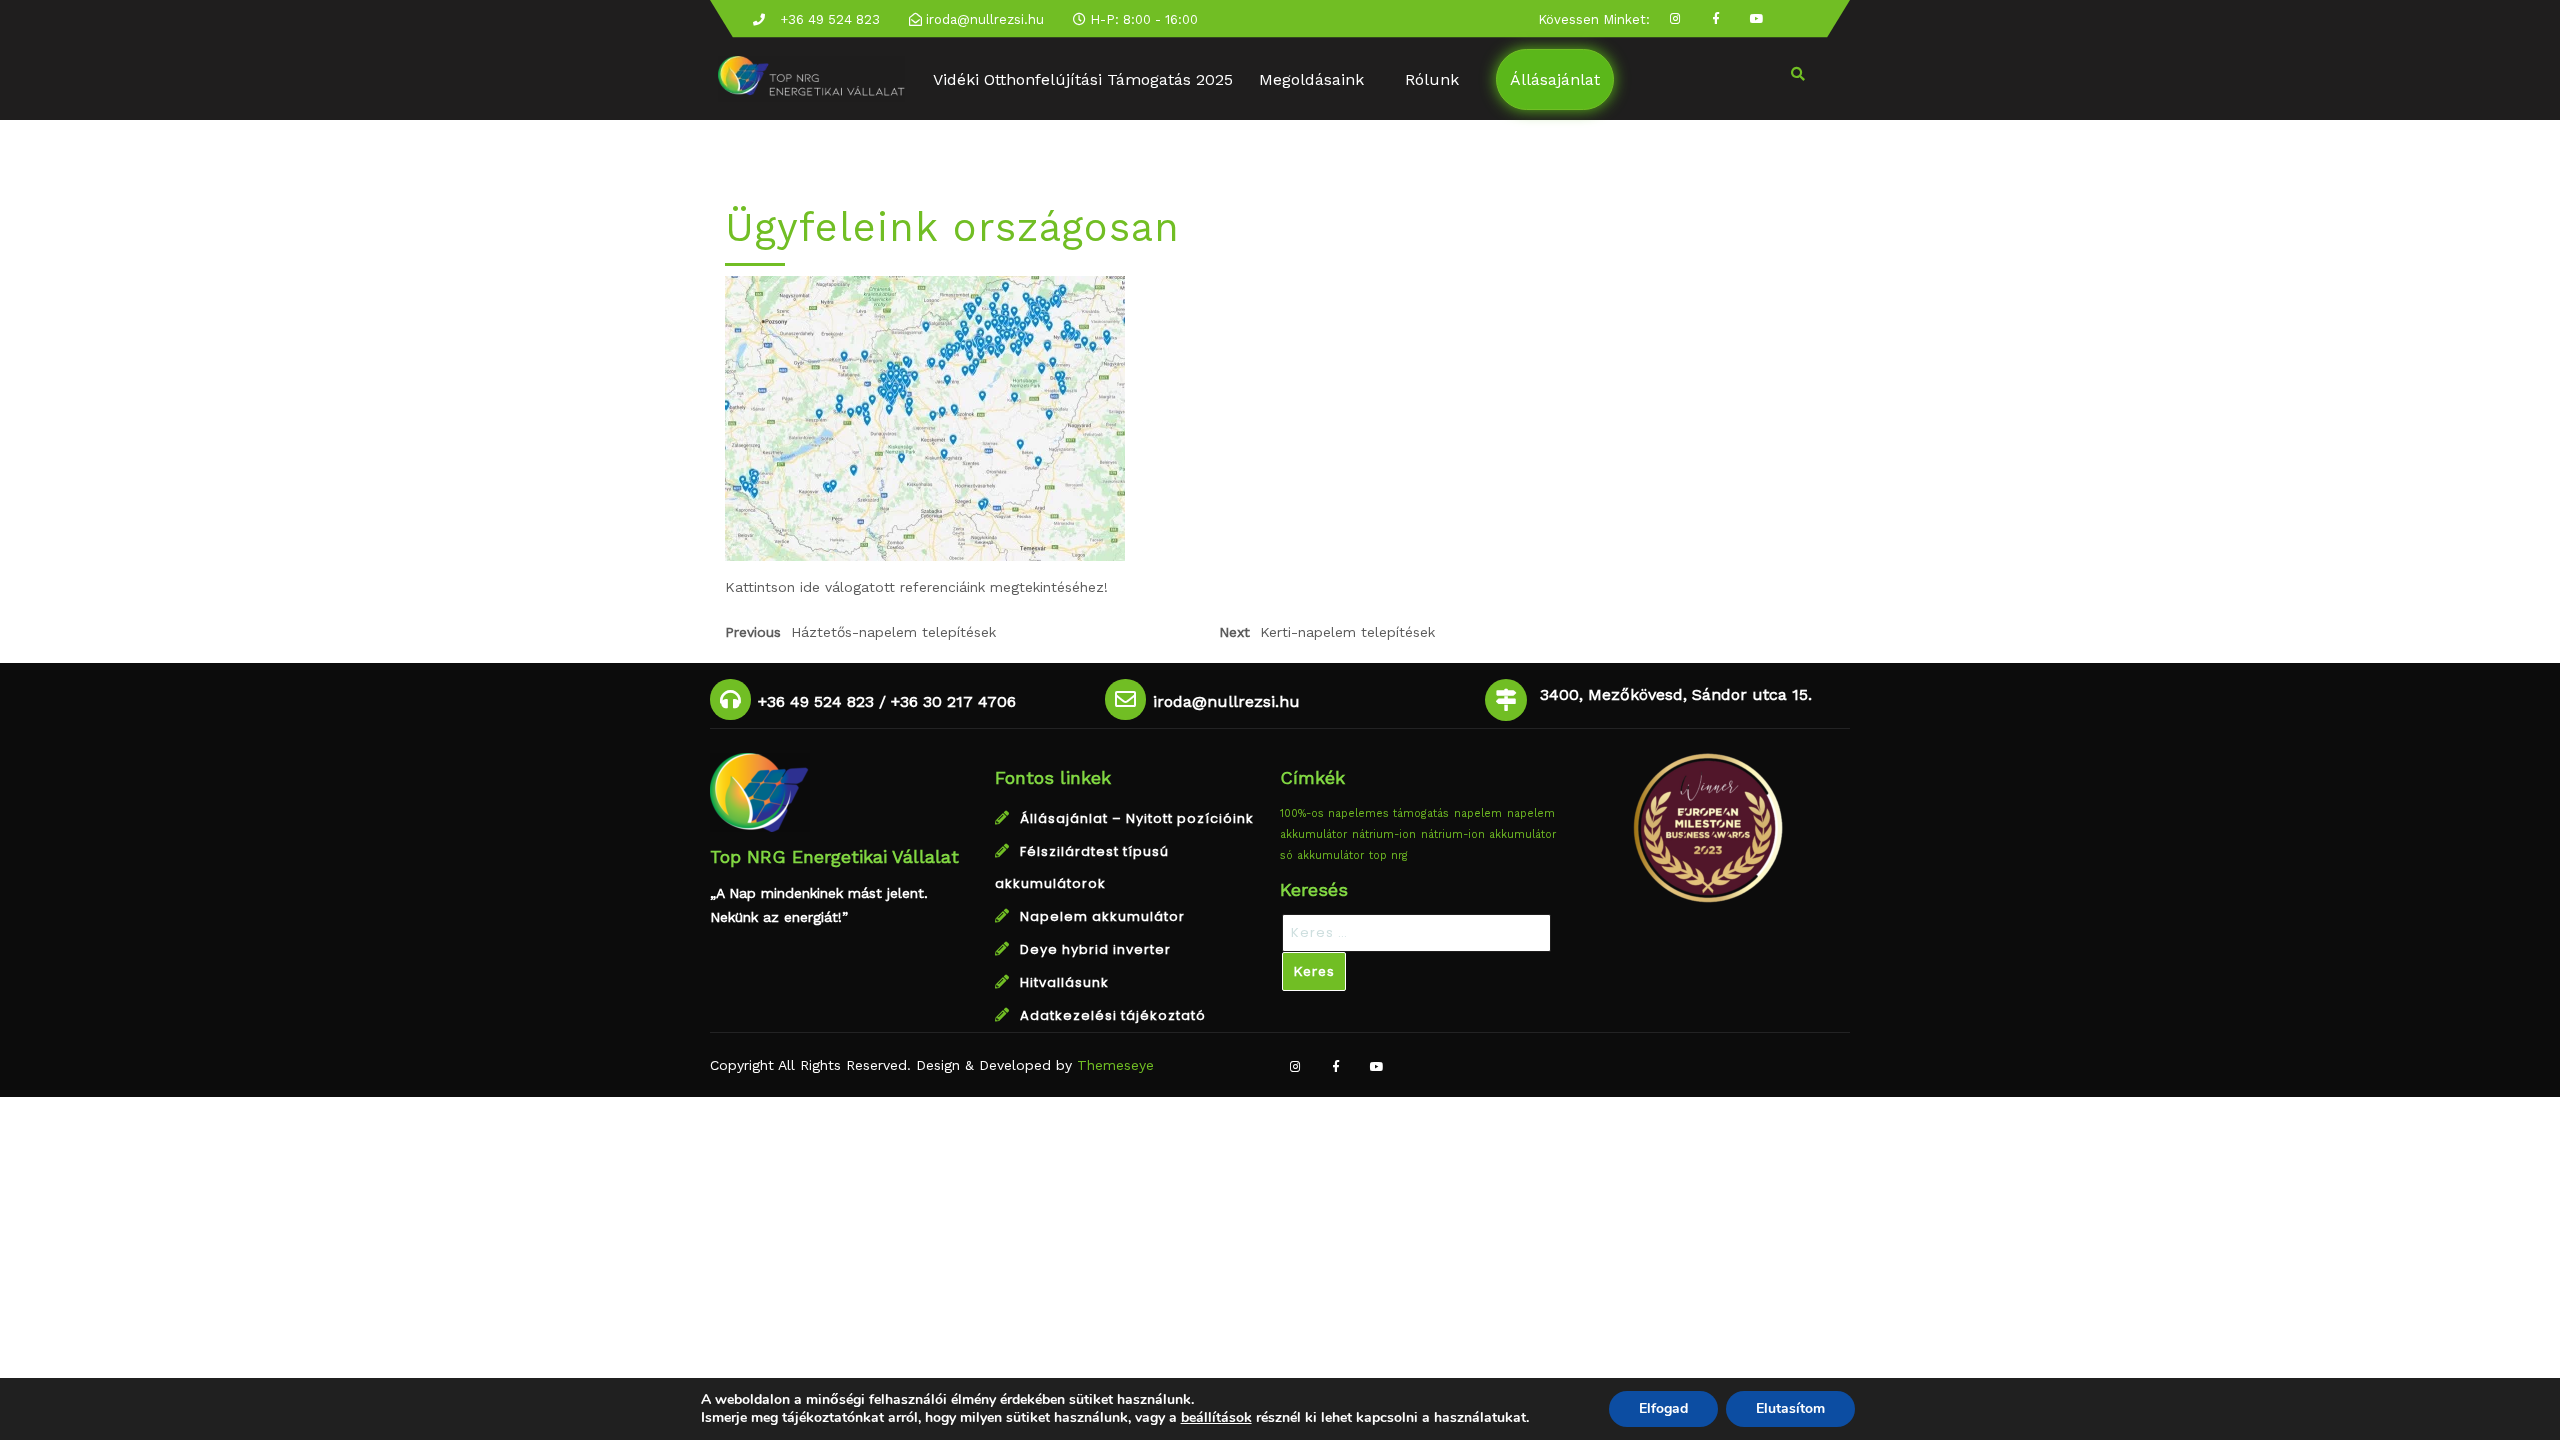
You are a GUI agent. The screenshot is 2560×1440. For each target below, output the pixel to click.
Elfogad (1663, 1408)
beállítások (1216, 1418)
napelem (1478, 813)
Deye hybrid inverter (1095, 949)
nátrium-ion (1384, 834)
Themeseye (1113, 1065)
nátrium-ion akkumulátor (1488, 834)
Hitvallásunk (1064, 982)
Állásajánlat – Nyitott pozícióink (1137, 818)
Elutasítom (1790, 1408)
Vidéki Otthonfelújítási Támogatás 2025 (1083, 79)
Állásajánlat (1555, 79)
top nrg (1388, 855)
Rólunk (1432, 79)
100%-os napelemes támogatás (1364, 813)
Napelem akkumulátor (1102, 916)
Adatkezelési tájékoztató (1113, 1015)
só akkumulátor (1322, 855)
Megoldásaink (1311, 79)
